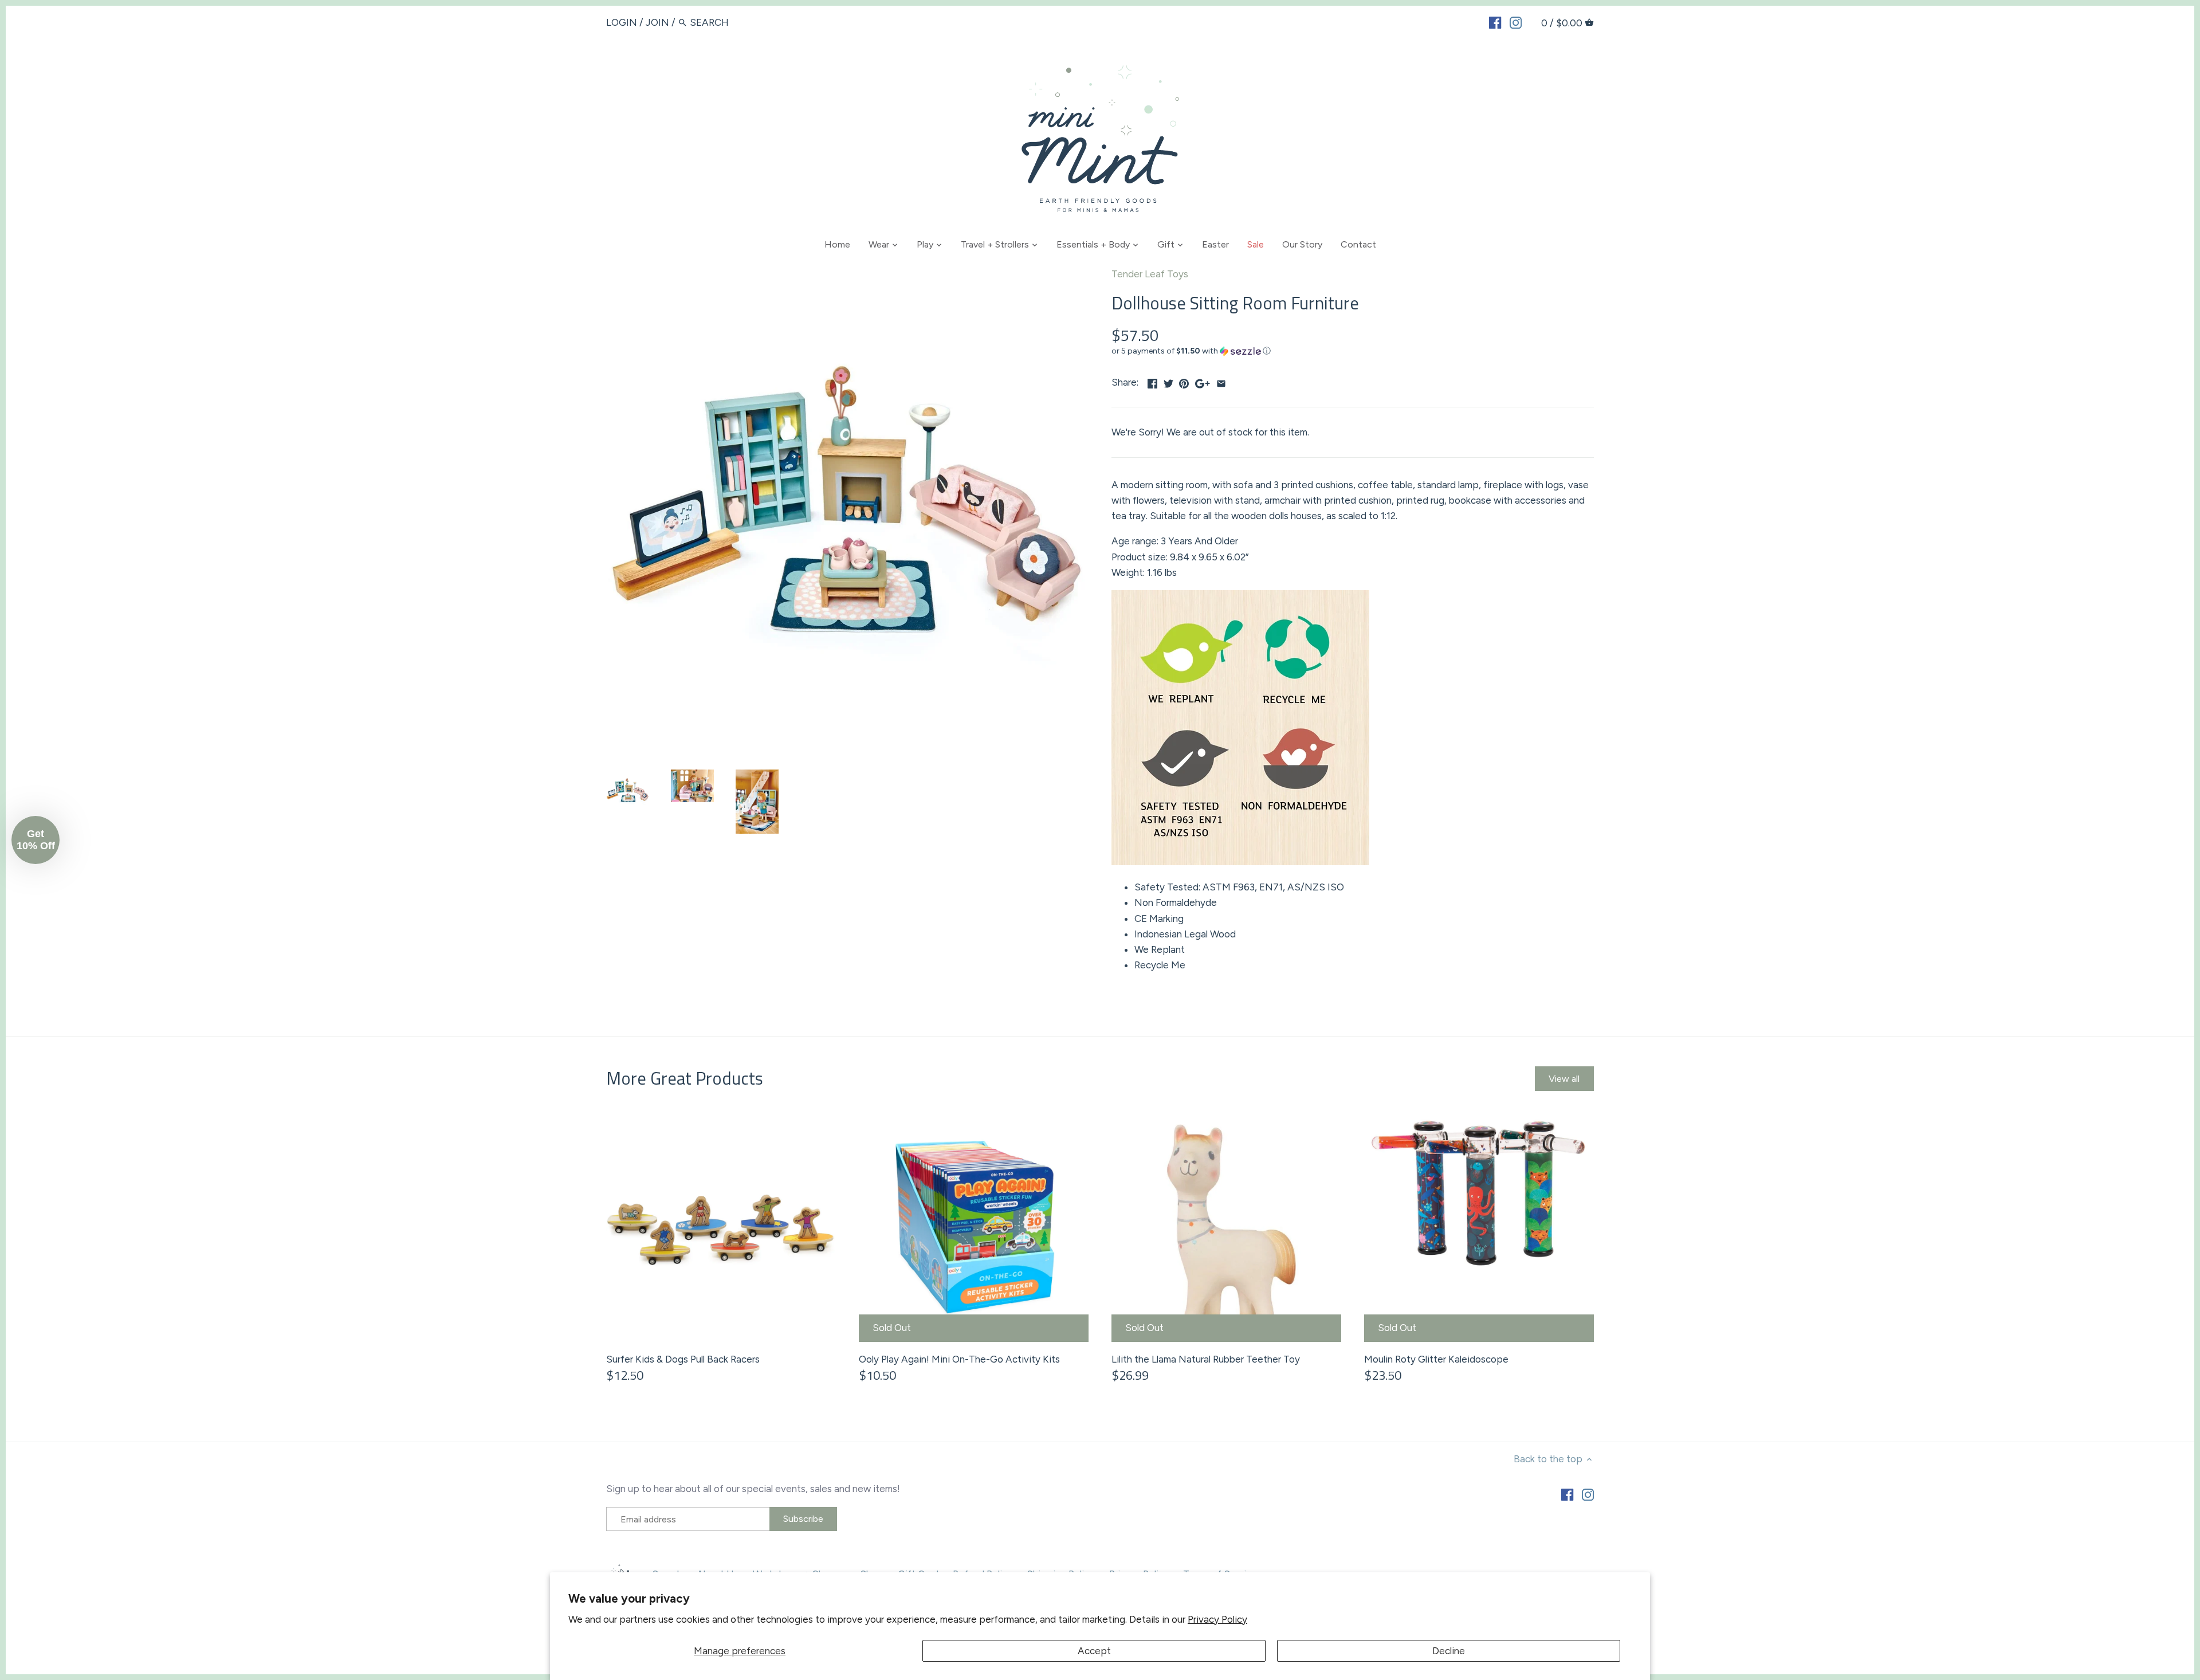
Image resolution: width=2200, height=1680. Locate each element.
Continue (988, 909)
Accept (1094, 1651)
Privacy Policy (1217, 1619)
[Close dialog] (1309, 687)
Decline (1449, 1651)
